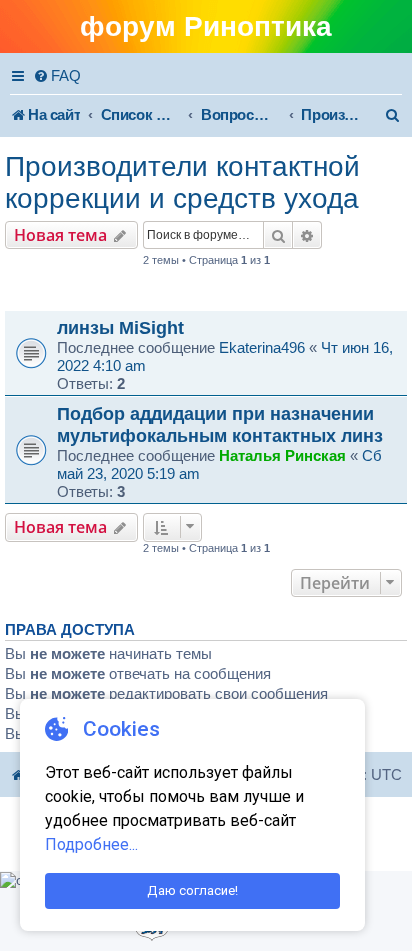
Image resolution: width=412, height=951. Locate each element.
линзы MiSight (120, 327)
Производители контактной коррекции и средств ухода (182, 182)
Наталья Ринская (282, 455)
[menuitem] (57, 76)
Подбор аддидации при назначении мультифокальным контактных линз (220, 424)
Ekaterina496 (262, 347)
